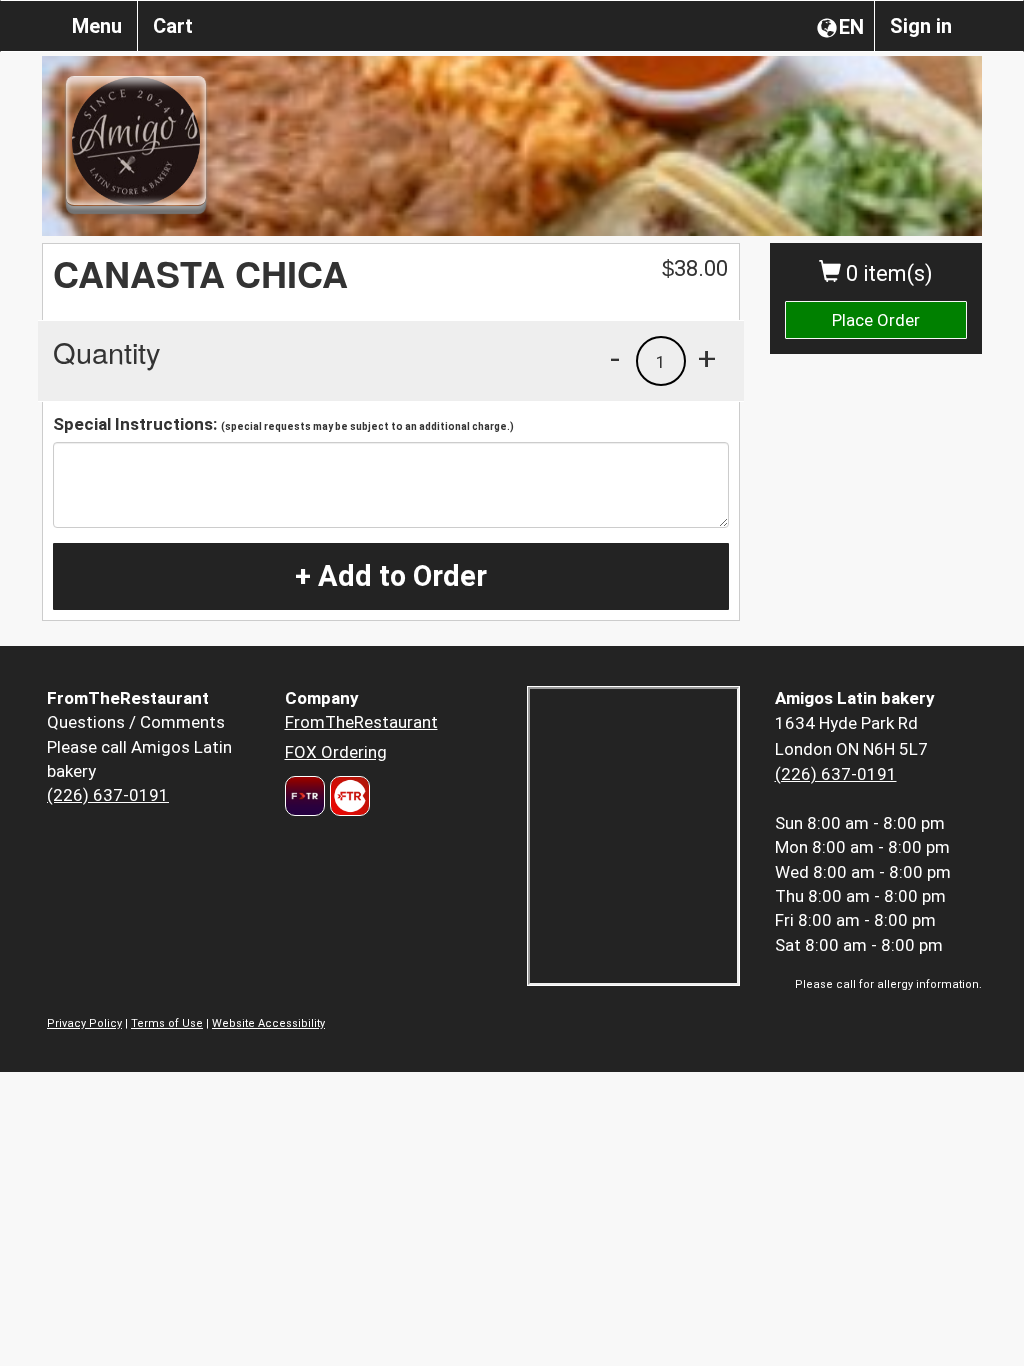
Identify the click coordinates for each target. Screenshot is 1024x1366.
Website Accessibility (268, 1023)
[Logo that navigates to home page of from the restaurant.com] (305, 796)
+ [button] (707, 358)
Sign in (921, 26)
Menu (97, 26)
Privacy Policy (84, 1023)
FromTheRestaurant (361, 722)
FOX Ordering (336, 752)
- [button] (615, 358)
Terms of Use (167, 1023)
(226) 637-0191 (108, 795)
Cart (173, 26)
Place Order (876, 320)
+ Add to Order (391, 576)
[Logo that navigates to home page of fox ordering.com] (347, 796)
